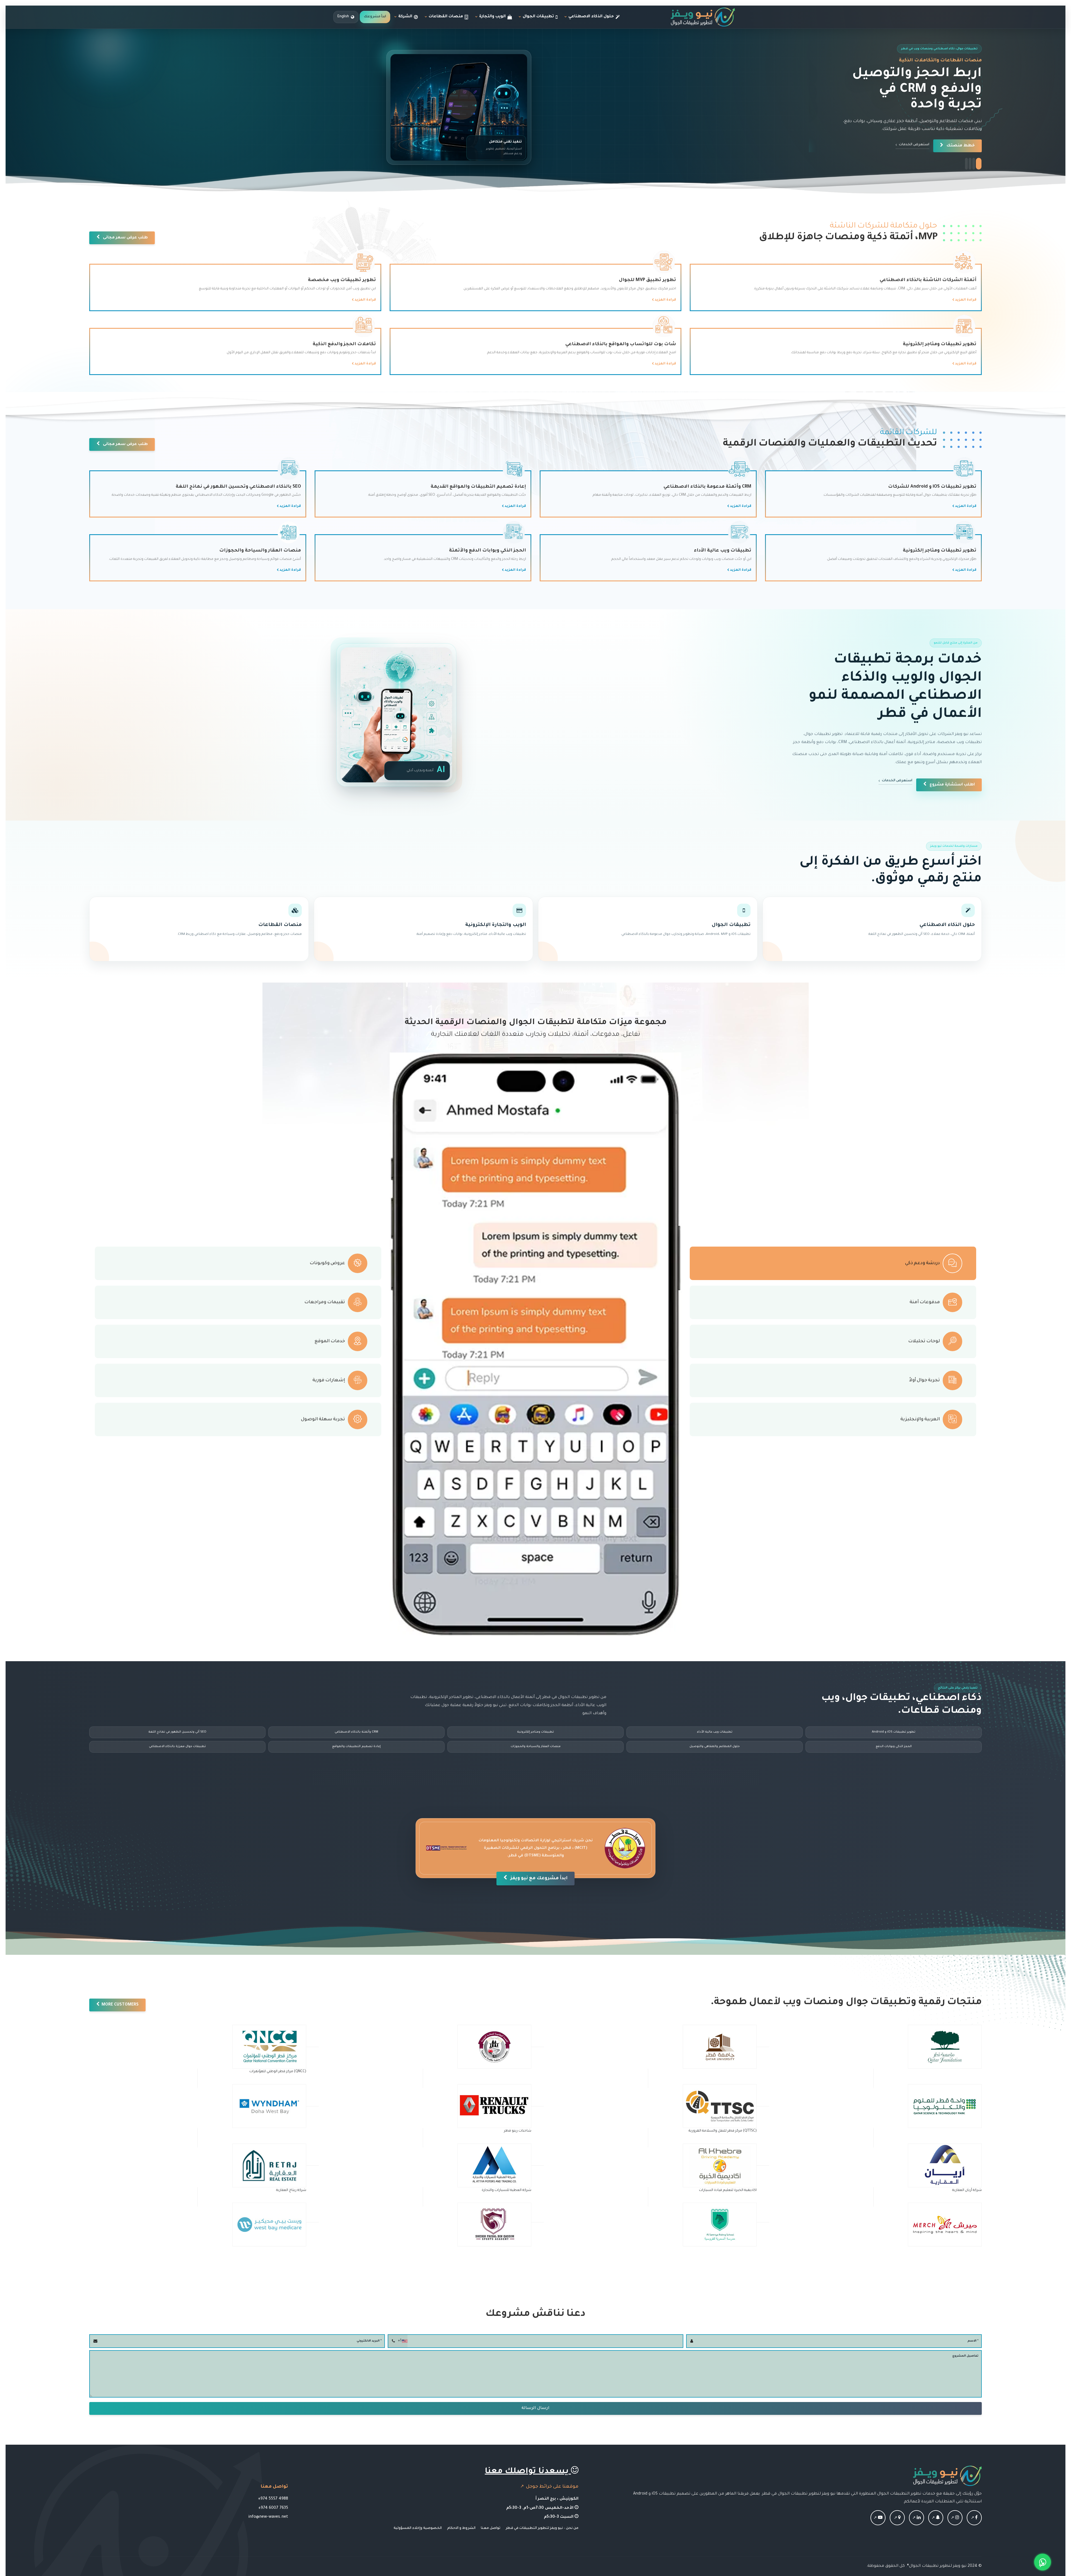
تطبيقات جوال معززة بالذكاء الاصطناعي (177, 1747)
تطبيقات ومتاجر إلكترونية (535, 1732)
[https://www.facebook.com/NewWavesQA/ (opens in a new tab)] (974, 2518)
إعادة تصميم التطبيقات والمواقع (356, 1747)
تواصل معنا (491, 2528)
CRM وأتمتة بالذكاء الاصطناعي (356, 1732)
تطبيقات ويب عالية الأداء (715, 1732)
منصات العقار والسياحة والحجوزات (536, 1747)
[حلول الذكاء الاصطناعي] (872, 929)
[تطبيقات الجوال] (648, 929)
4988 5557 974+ (273, 2499)
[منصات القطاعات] (199, 929)
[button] (969, 164)
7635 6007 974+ (273, 2508)
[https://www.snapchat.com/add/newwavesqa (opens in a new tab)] (936, 2518)
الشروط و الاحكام (461, 2528)
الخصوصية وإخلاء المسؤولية (418, 2528)
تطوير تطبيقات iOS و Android (894, 1732)
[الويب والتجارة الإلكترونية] (424, 929)
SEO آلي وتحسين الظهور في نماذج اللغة (177, 1732)
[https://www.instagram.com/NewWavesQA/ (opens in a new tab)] (955, 2518)
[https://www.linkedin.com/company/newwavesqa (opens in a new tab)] (916, 2518)
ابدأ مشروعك (375, 17)
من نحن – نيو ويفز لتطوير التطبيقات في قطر (542, 2528)
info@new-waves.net (268, 2517)
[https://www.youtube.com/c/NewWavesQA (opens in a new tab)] (878, 2518)
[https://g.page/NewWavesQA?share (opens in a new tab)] (897, 2518)
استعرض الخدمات (897, 781)
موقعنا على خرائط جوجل (552, 2487)
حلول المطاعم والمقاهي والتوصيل (715, 1747)
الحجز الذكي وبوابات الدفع (894, 1747)
